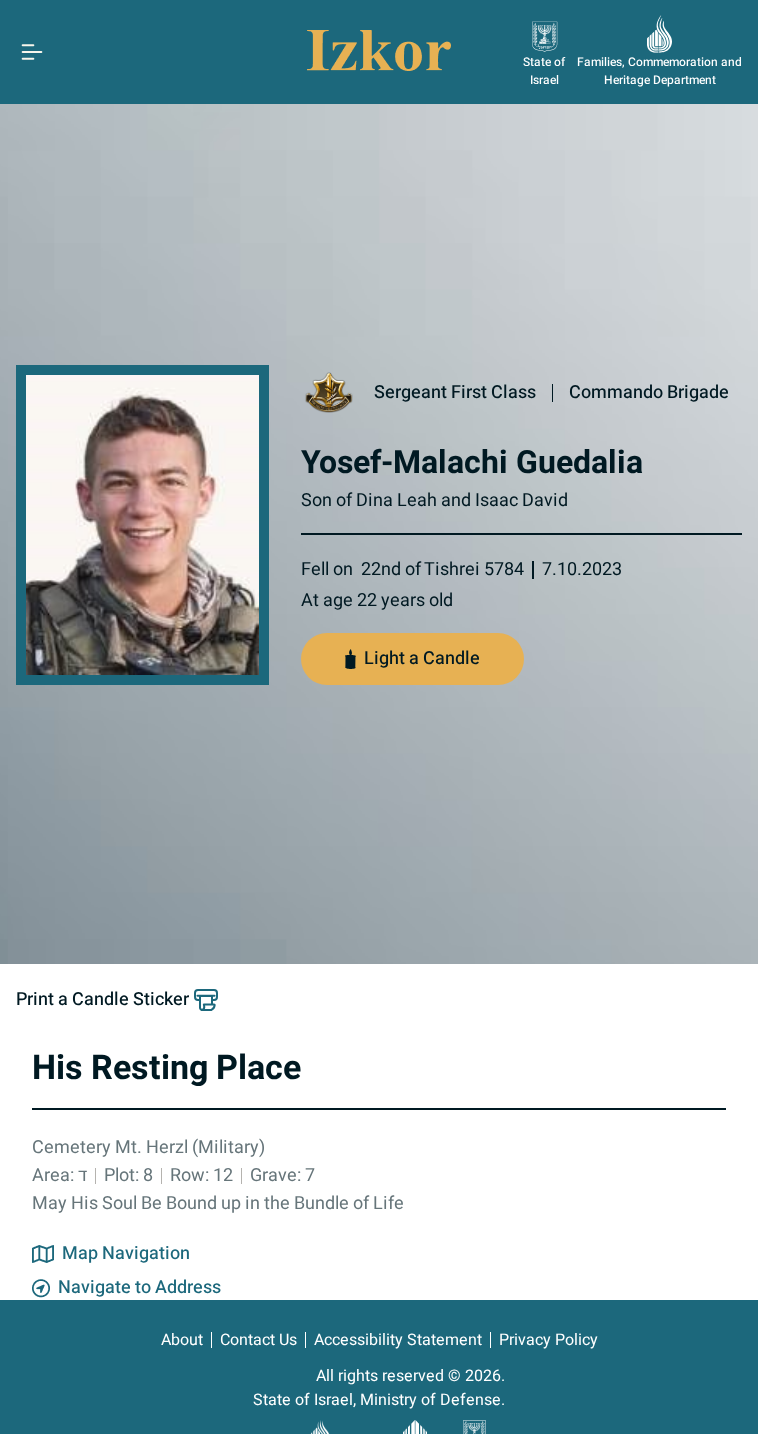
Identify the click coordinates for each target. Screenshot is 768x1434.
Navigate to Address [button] (139, 1288)
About (182, 1340)
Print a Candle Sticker (102, 1000)
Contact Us (258, 1340)
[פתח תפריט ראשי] (32, 52)
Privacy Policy (548, 1340)
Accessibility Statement (398, 1340)
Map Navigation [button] (126, 1254)
